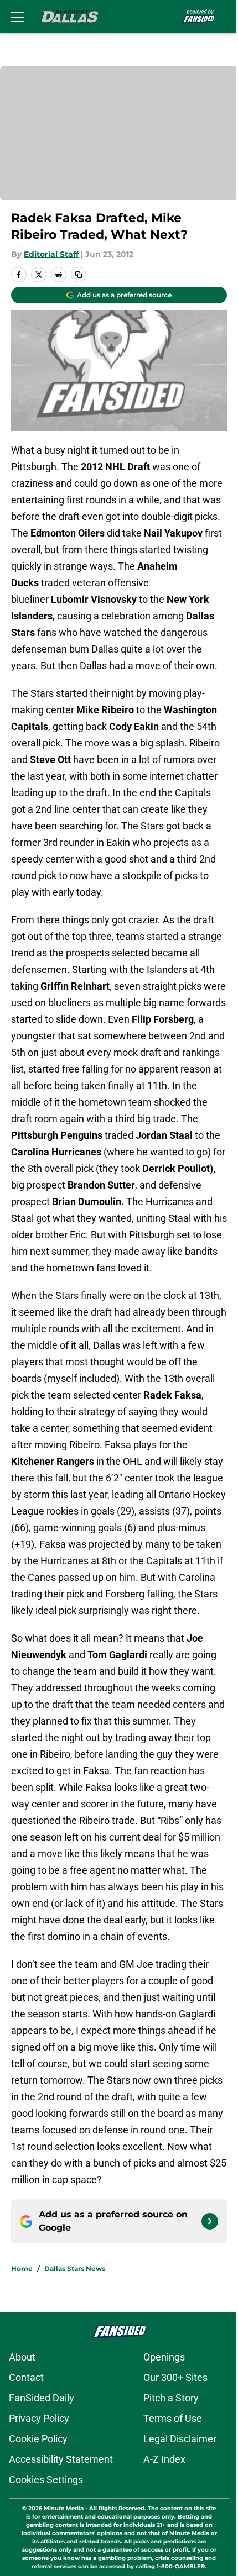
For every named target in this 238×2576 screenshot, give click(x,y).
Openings (164, 2357)
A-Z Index (164, 2459)
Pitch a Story (171, 2398)
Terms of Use (173, 2418)
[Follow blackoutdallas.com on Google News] (210, 2221)
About (22, 2357)
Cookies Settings (46, 2480)
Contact (26, 2377)
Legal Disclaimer (180, 2439)
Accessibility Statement (61, 2459)
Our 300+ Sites (175, 2377)
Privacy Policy (39, 2418)
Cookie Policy (38, 2439)
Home (22, 2269)
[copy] (79, 275)
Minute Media (64, 2508)
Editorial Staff (51, 254)
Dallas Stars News (75, 2269)
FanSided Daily (42, 2398)
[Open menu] (18, 17)
